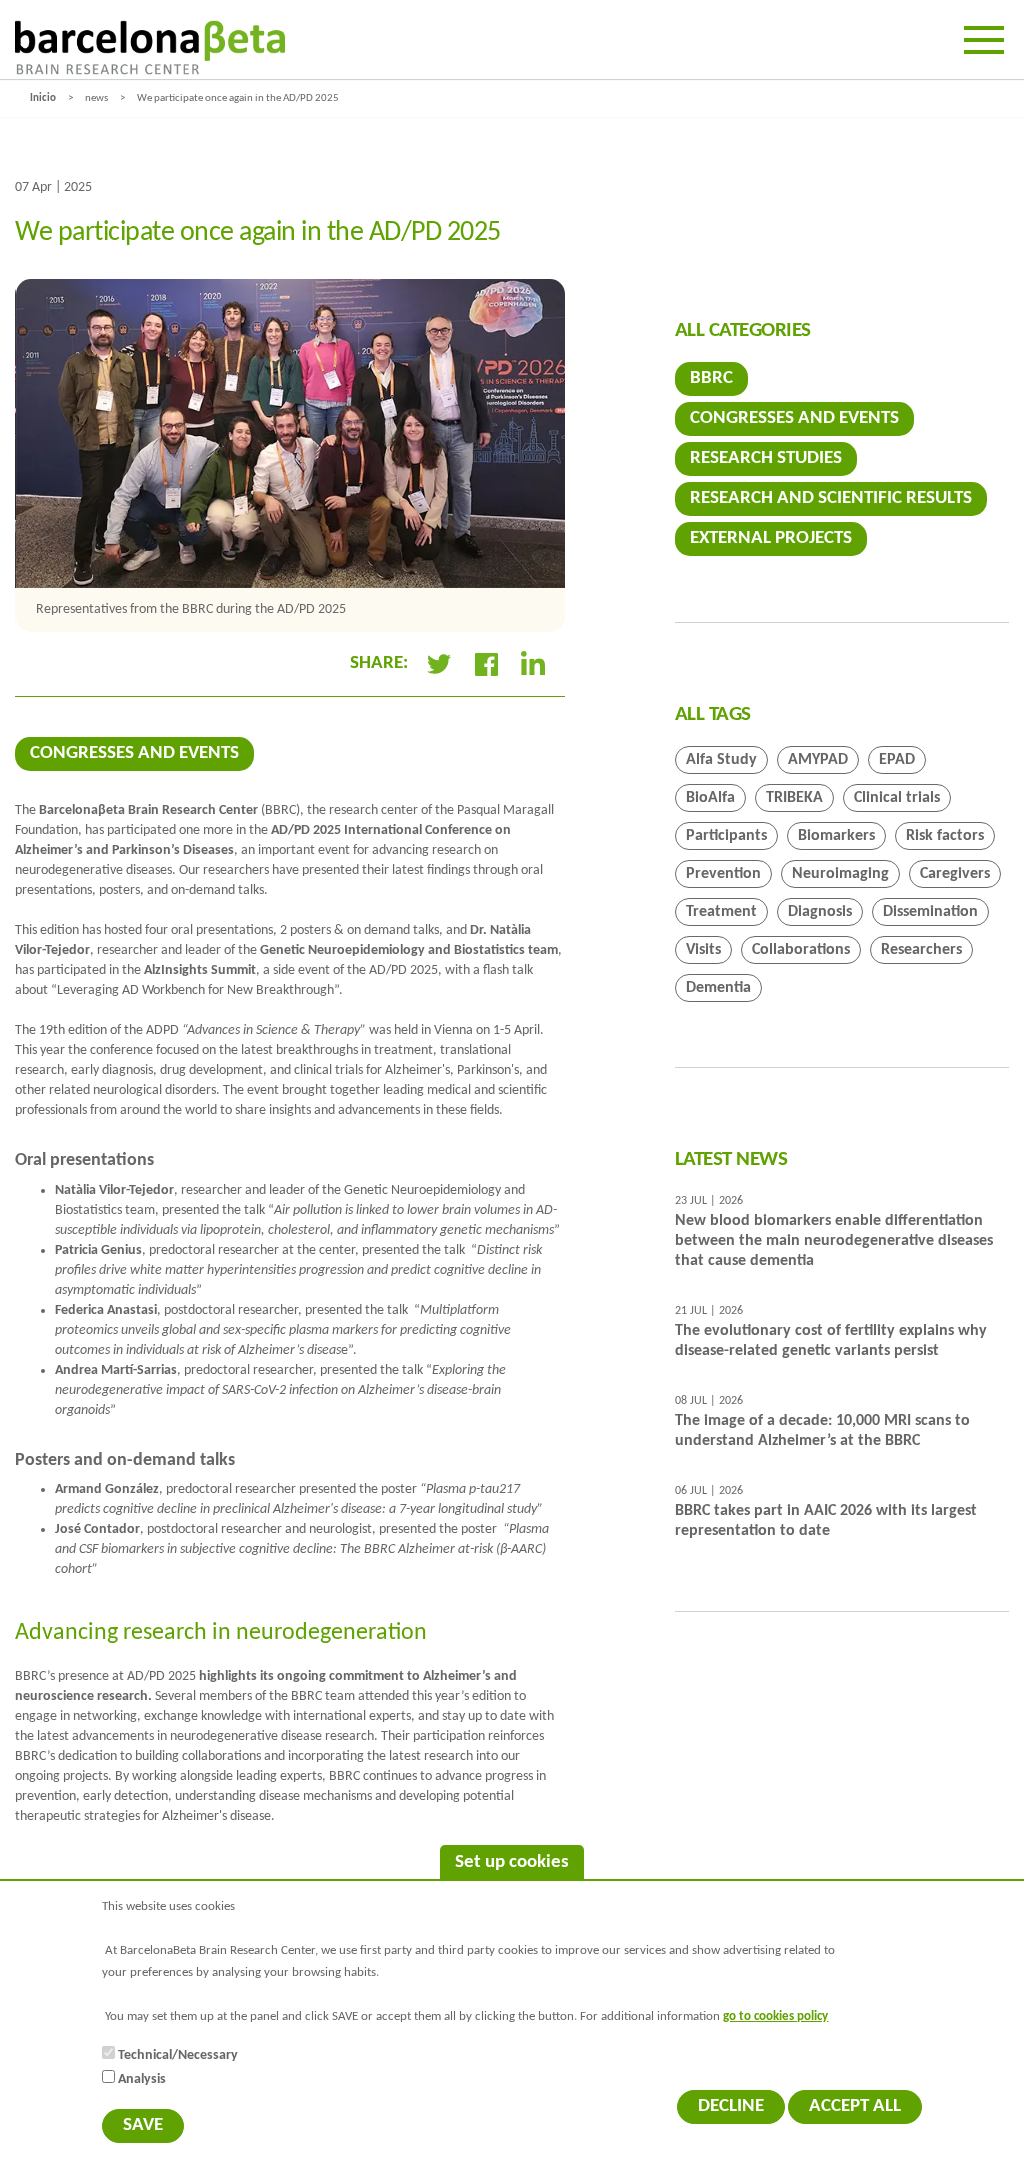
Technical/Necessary (178, 2055)
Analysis (142, 2079)
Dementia (718, 988)
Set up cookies (512, 1862)
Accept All (855, 2106)
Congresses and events (134, 753)
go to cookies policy (775, 2017)
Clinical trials (897, 798)
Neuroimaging (840, 874)
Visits (703, 950)
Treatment (721, 912)
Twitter (439, 664)
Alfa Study (721, 760)
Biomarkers (836, 836)
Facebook (486, 664)
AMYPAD (818, 760)
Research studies (766, 458)
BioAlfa (710, 798)
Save (143, 2125)
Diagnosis (820, 912)
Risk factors (945, 836)
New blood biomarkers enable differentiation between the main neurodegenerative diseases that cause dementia (834, 1241)
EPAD (897, 760)
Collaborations (801, 950)
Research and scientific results (831, 498)
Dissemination (930, 912)
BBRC (711, 378)
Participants (726, 836)
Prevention (723, 874)
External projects (771, 538)
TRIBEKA (794, 798)
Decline (731, 2106)
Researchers (921, 950)
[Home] (150, 47)
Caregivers (955, 874)
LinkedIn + (541, 664)
